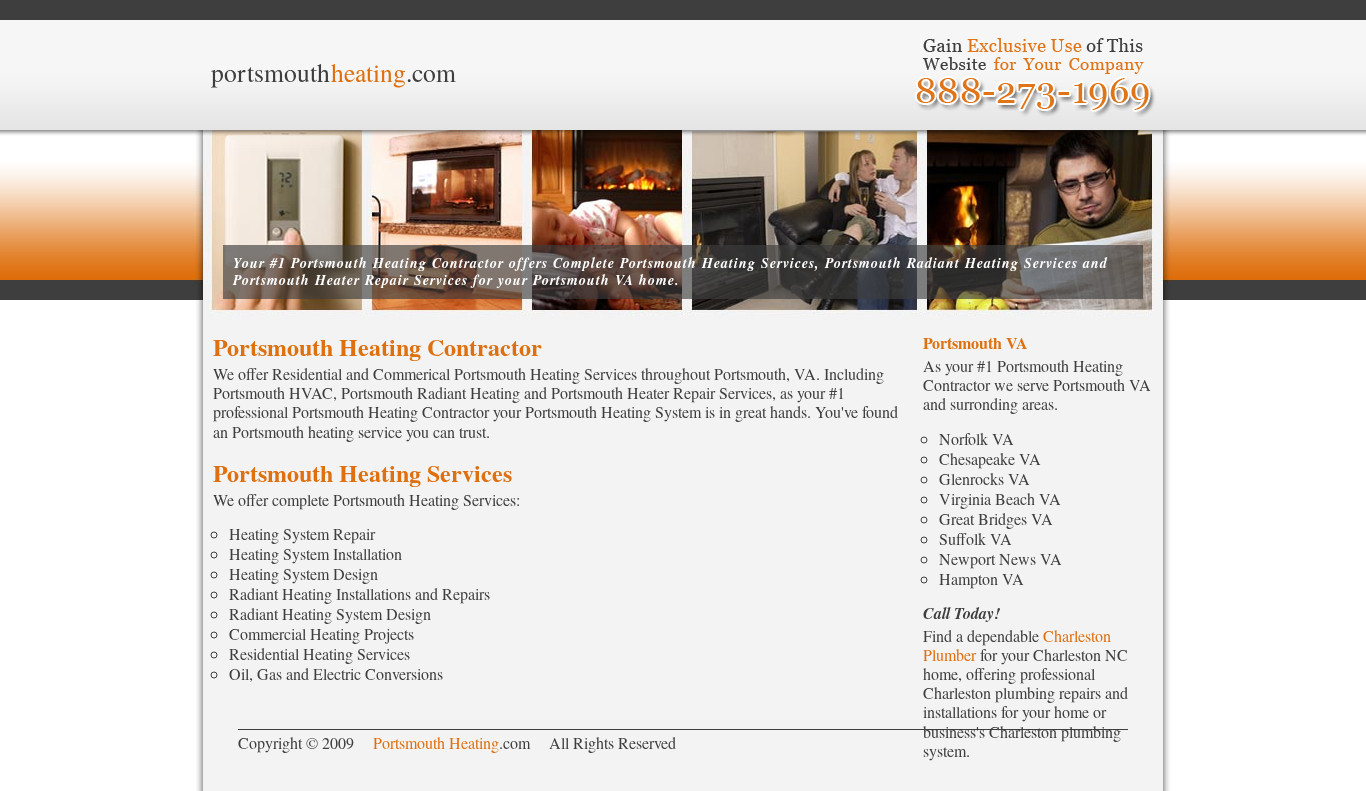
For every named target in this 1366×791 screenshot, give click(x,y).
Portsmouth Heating (436, 742)
